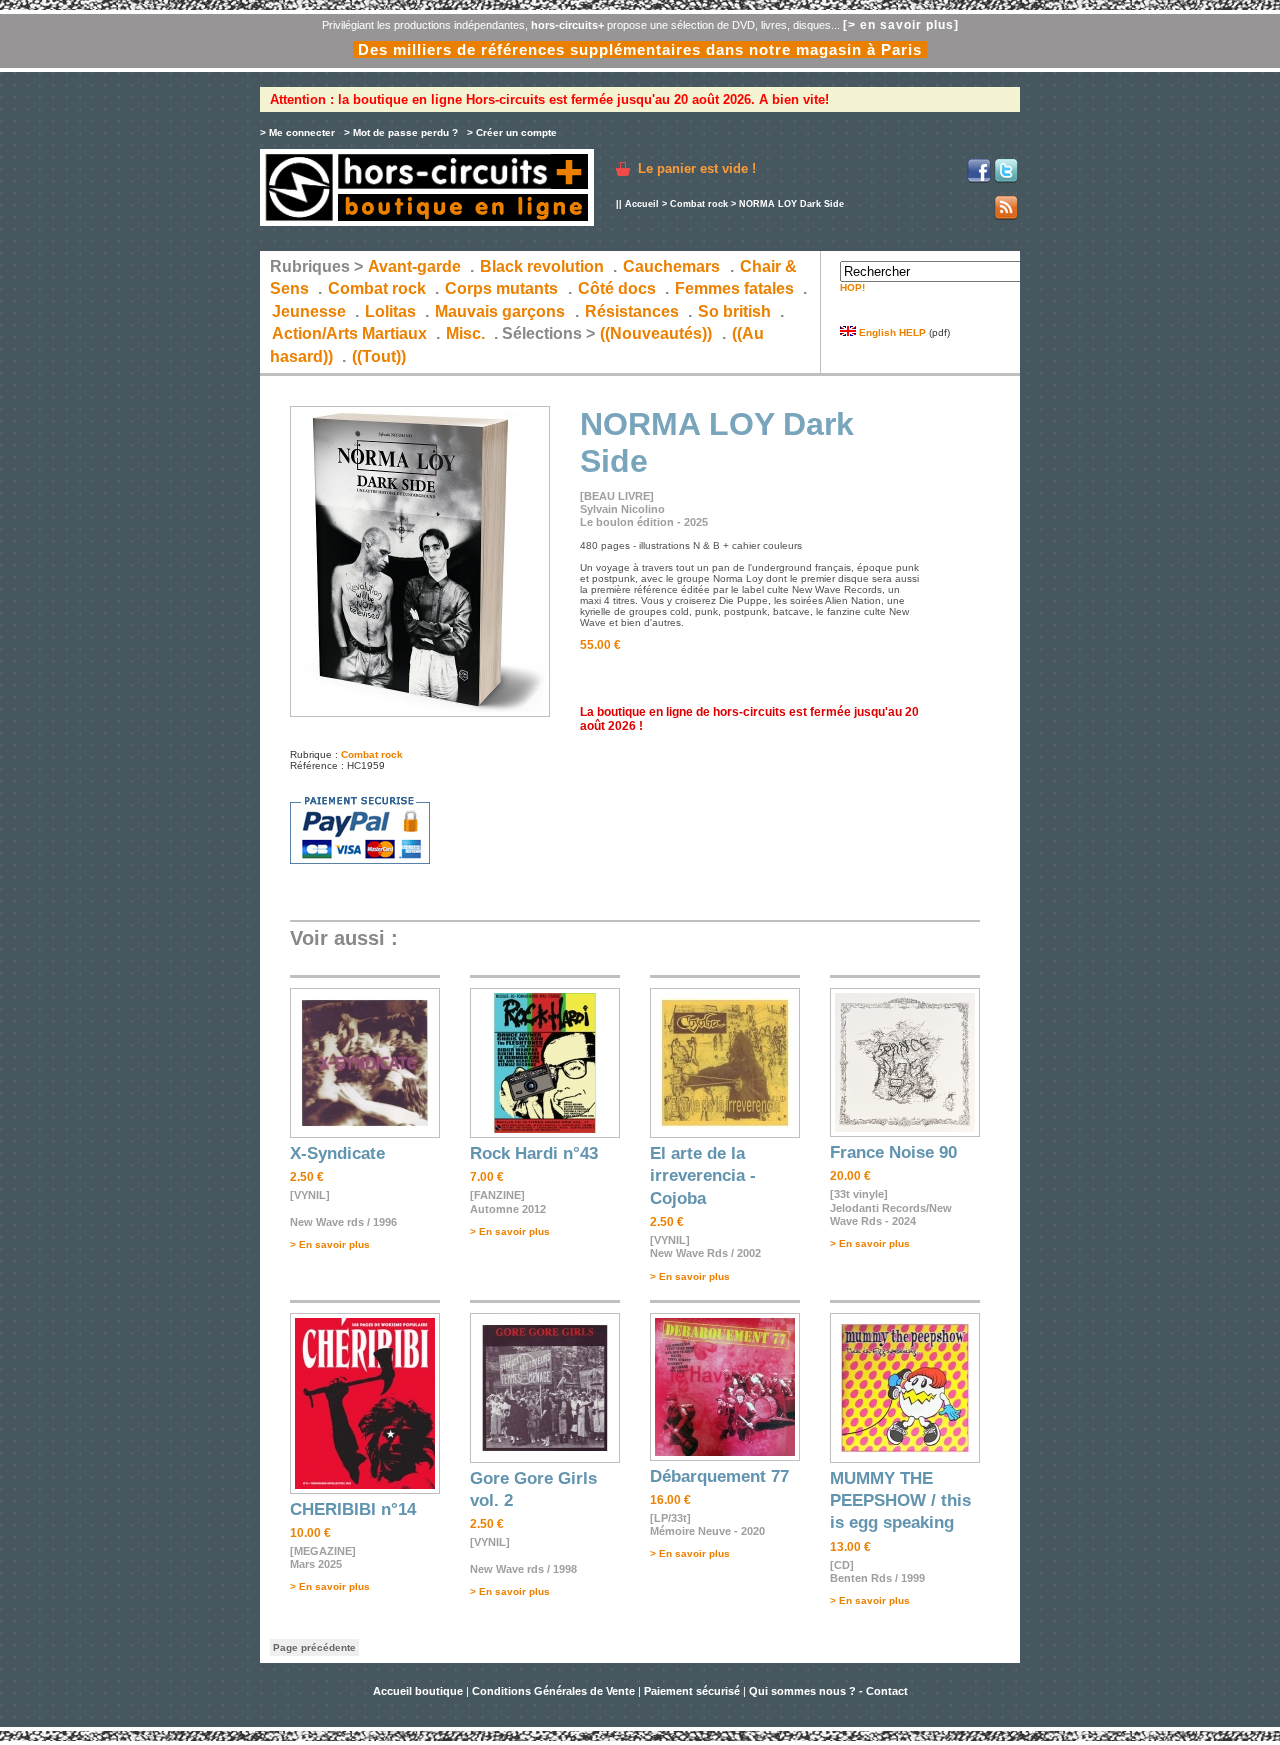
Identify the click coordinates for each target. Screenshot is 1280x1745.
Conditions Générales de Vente (553, 1691)
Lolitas (390, 311)
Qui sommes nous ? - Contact (828, 1691)
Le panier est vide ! (697, 168)
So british (734, 311)
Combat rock (699, 204)
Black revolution (542, 266)
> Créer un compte (512, 132)
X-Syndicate (337, 1153)
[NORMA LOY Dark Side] (420, 713)
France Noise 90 (893, 1152)
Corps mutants (503, 288)
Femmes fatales (734, 288)
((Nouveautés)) (656, 333)
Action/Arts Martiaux (349, 333)
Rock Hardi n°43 (534, 1153)
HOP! (852, 287)
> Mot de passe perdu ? (401, 132)
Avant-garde (414, 266)
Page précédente (314, 1647)
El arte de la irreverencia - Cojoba (703, 1176)
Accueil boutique (419, 1691)
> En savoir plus (330, 1244)
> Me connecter (297, 132)
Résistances (632, 311)
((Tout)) (379, 356)
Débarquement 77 (719, 1476)
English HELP (891, 332)
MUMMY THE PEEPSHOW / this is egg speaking (900, 1501)
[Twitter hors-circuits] (1006, 179)
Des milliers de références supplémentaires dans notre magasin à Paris (640, 49)
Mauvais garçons (500, 311)
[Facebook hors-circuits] (979, 179)
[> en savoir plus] (901, 25)
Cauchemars (671, 266)
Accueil (642, 204)
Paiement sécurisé (692, 1691)
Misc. (465, 333)
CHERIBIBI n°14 (353, 1509)
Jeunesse (309, 311)
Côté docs (617, 288)
